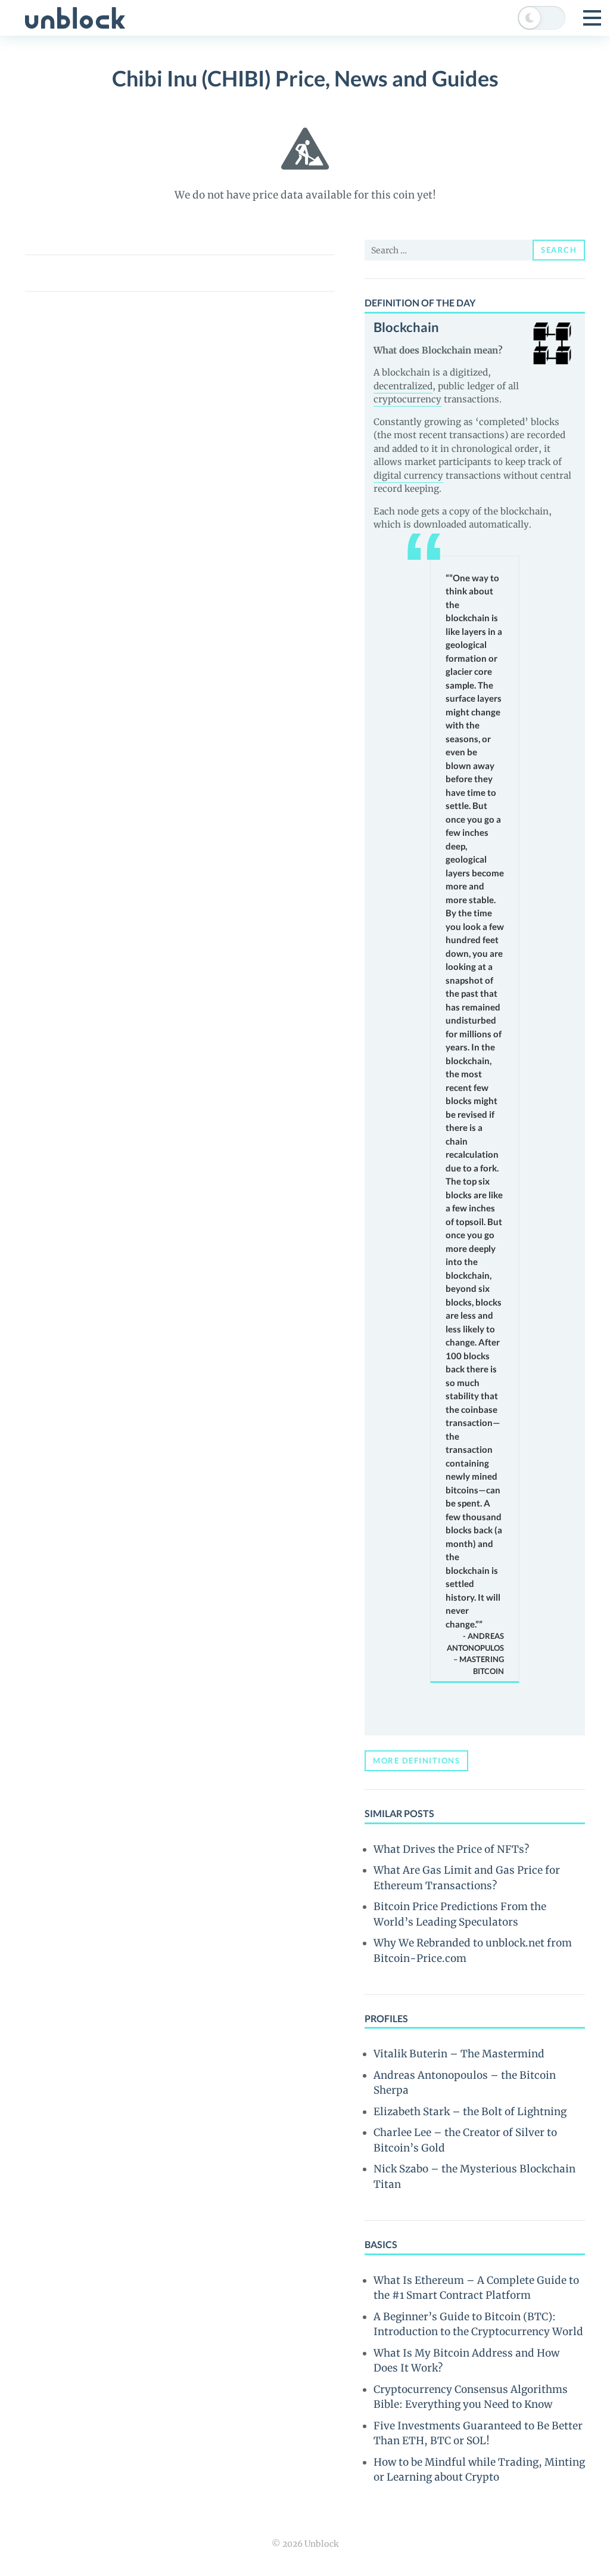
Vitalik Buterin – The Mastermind (459, 2054)
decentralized (403, 386)
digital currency (408, 475)
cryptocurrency (407, 399)
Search (559, 250)
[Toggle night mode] (541, 18)
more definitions (416, 1760)
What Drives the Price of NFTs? (451, 1849)
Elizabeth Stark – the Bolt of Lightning (470, 2112)
